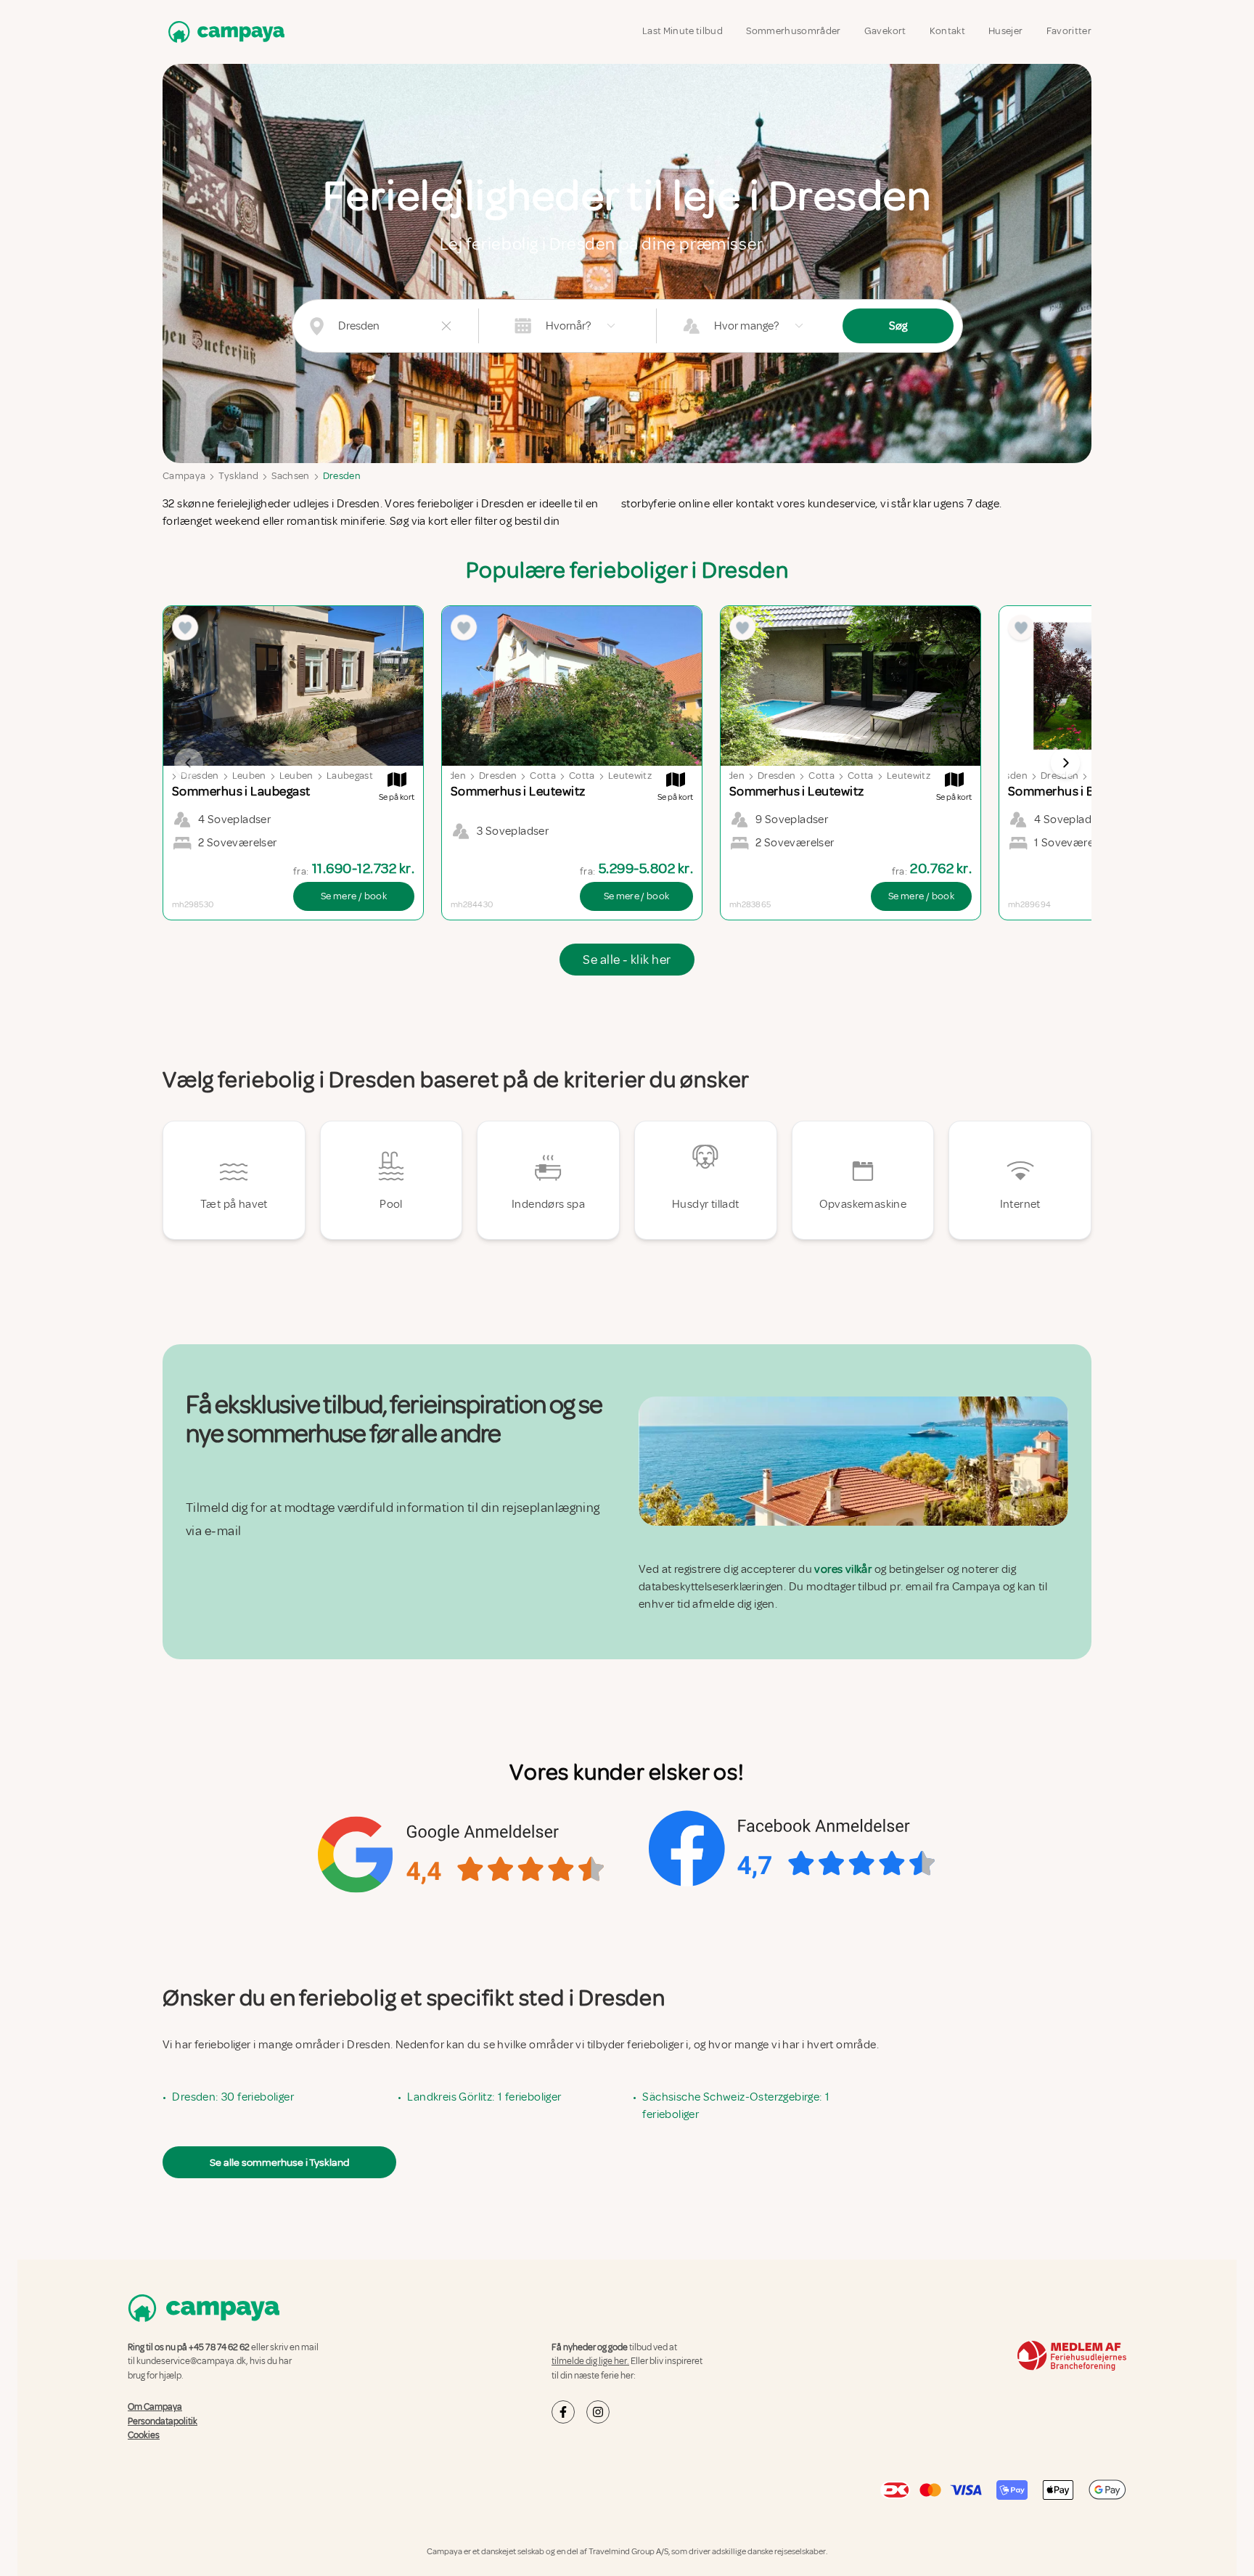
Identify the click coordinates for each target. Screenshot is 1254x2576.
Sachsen (290, 476)
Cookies (144, 2435)
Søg (898, 326)
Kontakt (947, 31)
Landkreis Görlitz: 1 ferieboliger (484, 2097)
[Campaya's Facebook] (563, 2412)
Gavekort (885, 31)
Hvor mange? (746, 326)
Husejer (1005, 31)
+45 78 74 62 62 (219, 2347)
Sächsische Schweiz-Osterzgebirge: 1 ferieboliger (736, 2106)
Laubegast (350, 776)
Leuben (249, 776)
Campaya (184, 476)
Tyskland (238, 476)
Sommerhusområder (794, 31)
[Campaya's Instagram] (598, 2412)
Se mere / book (354, 896)
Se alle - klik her (627, 960)
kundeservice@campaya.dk (191, 2361)
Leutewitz (630, 776)
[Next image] (1065, 763)
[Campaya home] (224, 32)
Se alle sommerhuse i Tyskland (279, 2162)
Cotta (543, 776)
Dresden (342, 476)
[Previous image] (189, 763)
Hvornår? (568, 326)
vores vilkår (843, 1569)
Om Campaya (155, 2407)
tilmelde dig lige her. (590, 2361)
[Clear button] (446, 326)
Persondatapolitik (163, 2421)
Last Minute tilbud (683, 31)
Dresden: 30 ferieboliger (233, 2097)
